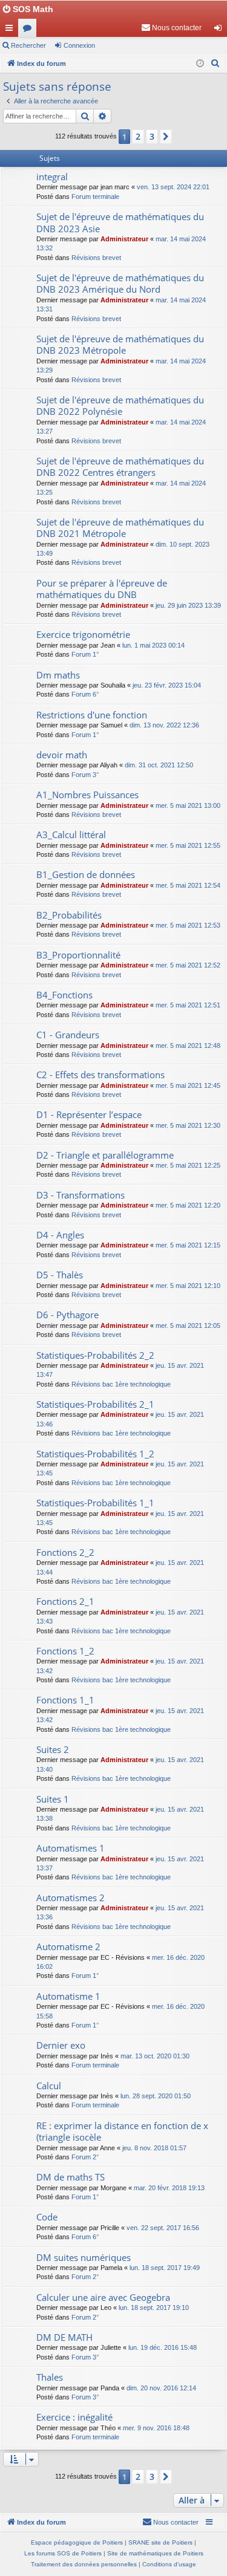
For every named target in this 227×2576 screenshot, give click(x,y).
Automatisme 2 (68, 1947)
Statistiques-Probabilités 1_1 (95, 1503)
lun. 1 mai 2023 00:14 (153, 645)
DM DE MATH (64, 2337)
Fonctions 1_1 (65, 1700)
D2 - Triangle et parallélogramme (105, 1155)
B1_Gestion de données (86, 874)
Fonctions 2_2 (65, 1552)
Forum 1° (85, 654)
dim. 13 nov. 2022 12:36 (164, 725)
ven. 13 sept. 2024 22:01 (173, 187)
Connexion (79, 45)
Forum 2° (85, 2157)
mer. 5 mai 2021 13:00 (188, 805)
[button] (166, 137)
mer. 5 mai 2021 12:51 (188, 1005)
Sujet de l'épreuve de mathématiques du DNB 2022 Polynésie (120, 405)
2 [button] (138, 136)
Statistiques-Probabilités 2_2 (95, 1355)
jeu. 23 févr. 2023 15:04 (167, 685)
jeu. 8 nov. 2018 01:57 (154, 2148)
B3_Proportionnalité (78, 955)
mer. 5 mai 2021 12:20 (188, 1205)
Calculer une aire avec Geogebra (103, 2297)
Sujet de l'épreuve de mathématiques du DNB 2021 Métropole (120, 528)
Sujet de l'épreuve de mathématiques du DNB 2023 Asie (120, 222)
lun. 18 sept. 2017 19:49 (165, 2268)
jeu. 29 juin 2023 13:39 (188, 605)
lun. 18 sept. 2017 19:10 (154, 2308)
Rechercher (28, 45)
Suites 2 (53, 1749)
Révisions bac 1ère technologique (121, 1384)
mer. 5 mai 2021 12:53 (188, 925)
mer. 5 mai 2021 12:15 (188, 1245)
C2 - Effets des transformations (100, 1075)
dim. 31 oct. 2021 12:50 (159, 765)
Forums (30, 30)
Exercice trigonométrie (83, 634)
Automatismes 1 (71, 1848)
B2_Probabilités (69, 915)
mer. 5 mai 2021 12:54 (188, 885)
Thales (50, 2377)
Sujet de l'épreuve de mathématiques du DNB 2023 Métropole (120, 344)
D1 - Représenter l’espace (89, 1114)
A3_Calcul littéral (71, 834)
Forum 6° (85, 694)
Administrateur (124, 239)
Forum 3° (85, 775)
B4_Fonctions (64, 995)
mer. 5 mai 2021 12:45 (188, 1085)
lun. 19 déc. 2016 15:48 (163, 2347)
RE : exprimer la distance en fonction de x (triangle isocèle (122, 2131)
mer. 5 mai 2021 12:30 (188, 1125)
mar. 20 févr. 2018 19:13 (169, 2188)
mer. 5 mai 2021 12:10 (188, 1286)
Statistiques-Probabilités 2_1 (95, 1404)
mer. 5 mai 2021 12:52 (188, 965)
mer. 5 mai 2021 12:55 (188, 845)
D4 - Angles (60, 1235)
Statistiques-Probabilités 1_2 (95, 1454)
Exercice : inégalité (74, 2417)
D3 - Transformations (81, 1195)
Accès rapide (12, 30)
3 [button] (152, 136)
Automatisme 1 (68, 1996)
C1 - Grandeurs (68, 1035)
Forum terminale (95, 197)
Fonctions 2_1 (65, 1601)
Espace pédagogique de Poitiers (77, 2542)
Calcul (49, 2086)
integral (52, 177)
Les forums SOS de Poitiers (63, 2553)
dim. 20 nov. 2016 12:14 (161, 2388)
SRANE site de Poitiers (160, 2542)
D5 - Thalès (60, 1275)
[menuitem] (171, 28)
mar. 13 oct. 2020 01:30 (155, 2056)
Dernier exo (61, 2045)
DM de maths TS (71, 2177)
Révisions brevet (96, 258)
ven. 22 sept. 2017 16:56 (163, 2228)
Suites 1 (53, 1799)
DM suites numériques (84, 2257)
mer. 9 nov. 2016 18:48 (156, 2428)
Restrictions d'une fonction (92, 715)
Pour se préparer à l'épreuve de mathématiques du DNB (102, 589)
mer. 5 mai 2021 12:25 (188, 1165)
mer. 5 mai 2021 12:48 (188, 1046)
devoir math (62, 755)
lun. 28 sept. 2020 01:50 (156, 2096)
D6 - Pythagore (67, 1315)
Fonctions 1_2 (65, 1651)
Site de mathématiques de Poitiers (155, 2553)
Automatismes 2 (71, 1898)
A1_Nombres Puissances (87, 795)
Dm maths (58, 675)
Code (47, 2217)
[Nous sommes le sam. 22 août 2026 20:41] (200, 64)
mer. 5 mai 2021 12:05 (188, 1325)
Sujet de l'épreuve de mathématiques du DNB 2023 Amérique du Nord (120, 283)
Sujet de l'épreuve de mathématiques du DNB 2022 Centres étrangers (120, 467)
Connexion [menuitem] (220, 30)
